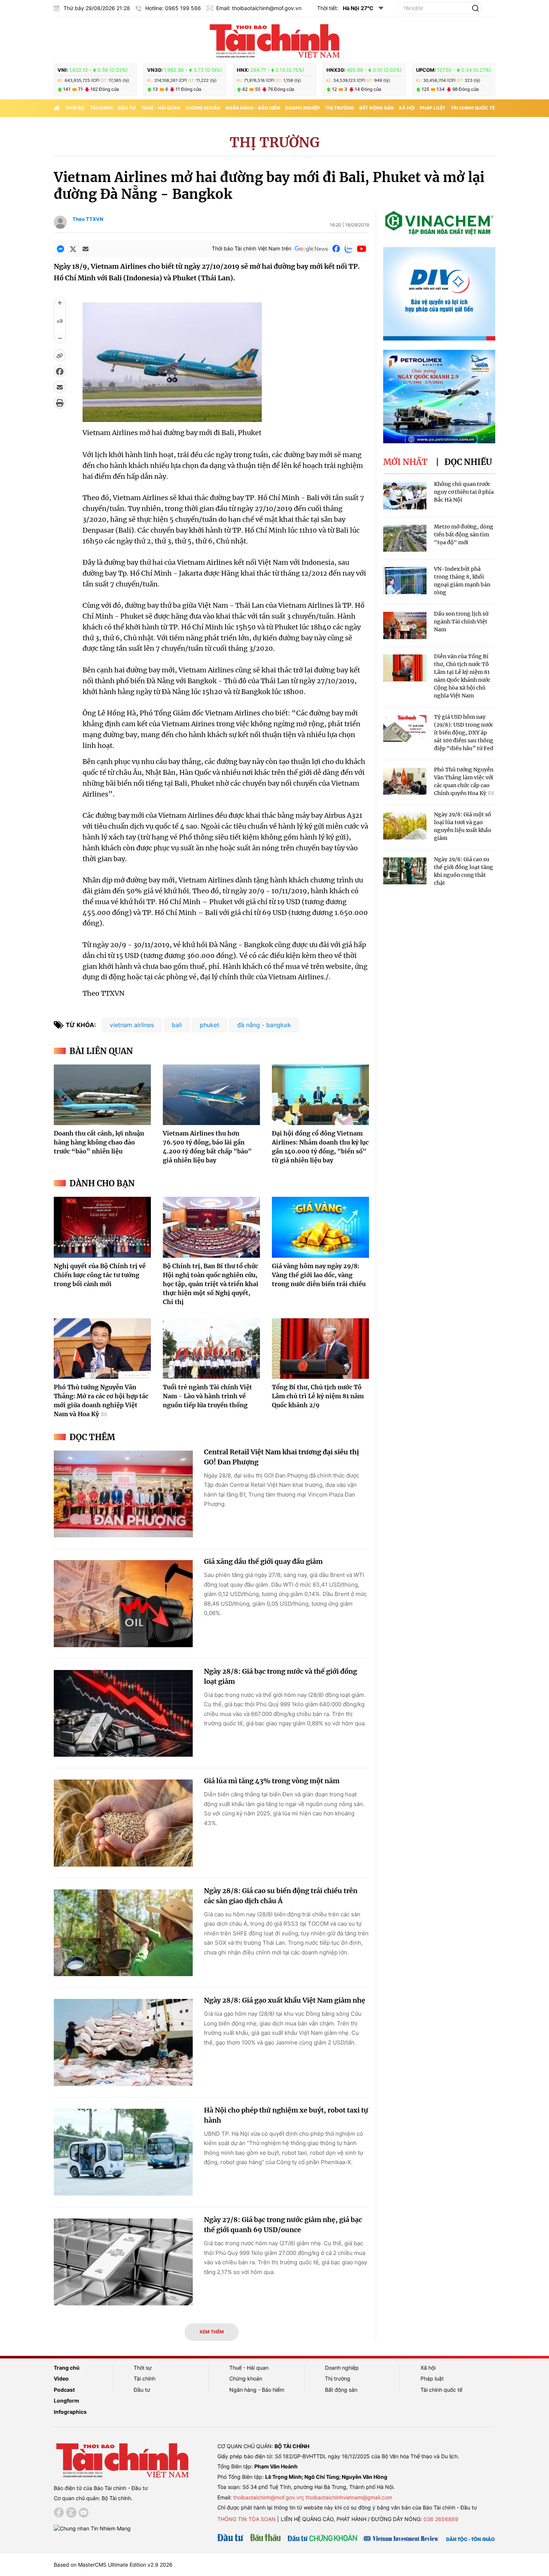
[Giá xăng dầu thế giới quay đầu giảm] (123, 1604)
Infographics (70, 2412)
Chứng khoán (203, 108)
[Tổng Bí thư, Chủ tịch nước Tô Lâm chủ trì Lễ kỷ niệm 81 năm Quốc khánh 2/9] (320, 1349)
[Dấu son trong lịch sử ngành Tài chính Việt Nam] (405, 625)
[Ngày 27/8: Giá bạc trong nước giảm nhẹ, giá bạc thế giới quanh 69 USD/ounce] (123, 2262)
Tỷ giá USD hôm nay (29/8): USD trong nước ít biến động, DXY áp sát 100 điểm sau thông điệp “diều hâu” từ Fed (464, 733)
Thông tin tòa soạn (246, 2519)
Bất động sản (376, 108)
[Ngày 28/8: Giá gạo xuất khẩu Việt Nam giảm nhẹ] (123, 2042)
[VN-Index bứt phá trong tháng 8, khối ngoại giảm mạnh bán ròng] (405, 581)
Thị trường (340, 108)
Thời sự (75, 108)
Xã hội (407, 108)
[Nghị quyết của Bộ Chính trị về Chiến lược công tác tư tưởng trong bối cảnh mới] (102, 1227)
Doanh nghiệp (303, 108)
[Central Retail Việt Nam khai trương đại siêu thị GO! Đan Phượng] (123, 1494)
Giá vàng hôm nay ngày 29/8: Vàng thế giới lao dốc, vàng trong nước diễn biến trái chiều (319, 1275)
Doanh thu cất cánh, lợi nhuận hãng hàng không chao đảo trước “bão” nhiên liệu (99, 1142)
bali (177, 1025)
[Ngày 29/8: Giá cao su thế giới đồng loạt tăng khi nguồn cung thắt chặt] (405, 871)
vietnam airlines (132, 1025)
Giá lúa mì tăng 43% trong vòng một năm (272, 1781)
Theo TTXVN (88, 219)
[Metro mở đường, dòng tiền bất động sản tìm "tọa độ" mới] (405, 538)
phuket (210, 1025)
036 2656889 (441, 2519)
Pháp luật (433, 108)
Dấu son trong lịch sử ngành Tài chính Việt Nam (461, 622)
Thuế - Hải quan (161, 108)
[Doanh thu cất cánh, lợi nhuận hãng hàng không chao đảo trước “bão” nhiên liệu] (102, 1095)
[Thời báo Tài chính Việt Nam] (274, 40)
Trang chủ (67, 2368)
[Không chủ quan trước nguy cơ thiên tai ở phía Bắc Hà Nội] (405, 496)
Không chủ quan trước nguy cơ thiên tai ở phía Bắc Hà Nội (464, 492)
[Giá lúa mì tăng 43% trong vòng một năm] (123, 1823)
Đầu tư (127, 108)
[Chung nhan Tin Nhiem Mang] (92, 2528)
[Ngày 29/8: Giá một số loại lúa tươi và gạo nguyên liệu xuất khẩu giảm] (405, 826)
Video (61, 2378)
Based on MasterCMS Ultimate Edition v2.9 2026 (113, 2565)
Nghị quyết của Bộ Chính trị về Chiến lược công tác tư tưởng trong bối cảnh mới (100, 1275)
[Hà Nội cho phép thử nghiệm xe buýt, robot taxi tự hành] (123, 2152)
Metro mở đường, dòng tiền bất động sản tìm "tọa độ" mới (464, 534)
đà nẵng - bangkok (264, 1025)
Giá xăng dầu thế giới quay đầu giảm (263, 1561)
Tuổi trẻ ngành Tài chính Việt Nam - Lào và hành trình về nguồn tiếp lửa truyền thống (207, 1396)
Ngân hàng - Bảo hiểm (253, 108)
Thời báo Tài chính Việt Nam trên (252, 248)
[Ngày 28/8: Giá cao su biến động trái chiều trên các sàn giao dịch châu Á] (123, 1933)
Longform (66, 2401)
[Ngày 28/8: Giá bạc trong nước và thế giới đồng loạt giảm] (123, 1714)
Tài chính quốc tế (473, 108)
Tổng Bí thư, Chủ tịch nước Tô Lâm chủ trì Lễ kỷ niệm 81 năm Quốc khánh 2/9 (318, 1396)
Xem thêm (212, 2332)
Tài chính (101, 108)
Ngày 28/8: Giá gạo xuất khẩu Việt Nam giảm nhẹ (285, 2000)
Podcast (64, 2390)
